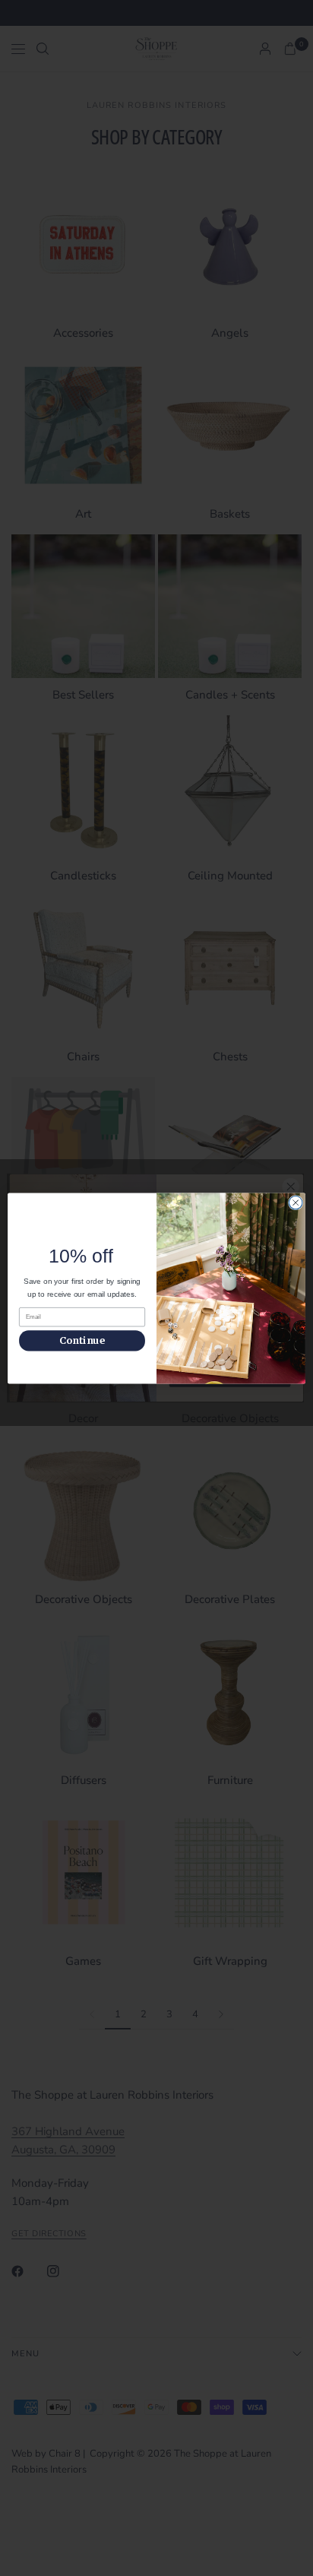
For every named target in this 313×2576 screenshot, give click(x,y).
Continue (82, 1340)
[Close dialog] (296, 1202)
